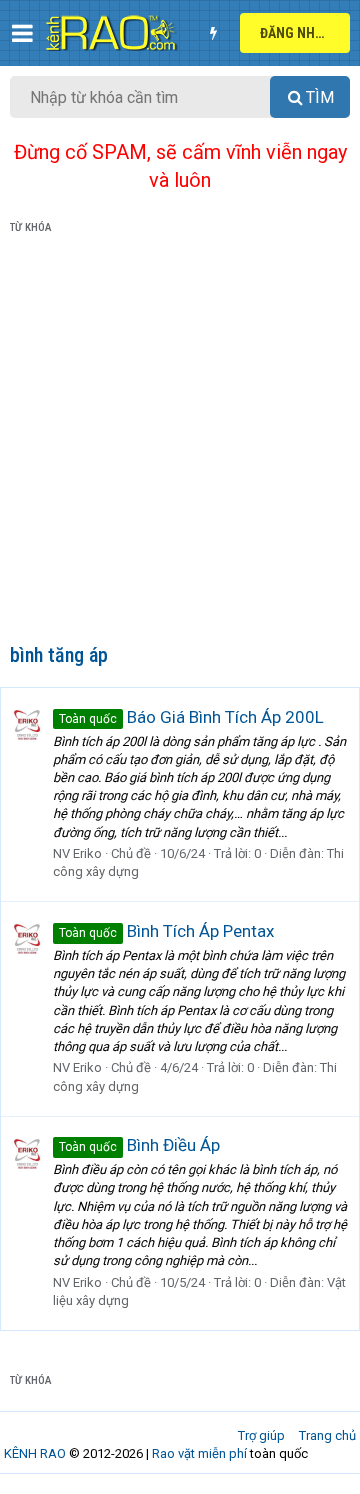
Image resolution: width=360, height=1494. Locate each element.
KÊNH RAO (35, 1453)
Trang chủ (327, 1435)
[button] (22, 33)
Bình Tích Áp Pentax (166, 931)
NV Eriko (77, 853)
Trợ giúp (261, 1435)
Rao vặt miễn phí (199, 1453)
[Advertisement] (180, 443)
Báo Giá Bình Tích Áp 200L (191, 717)
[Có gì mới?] (213, 33)
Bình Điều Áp (139, 1145)
